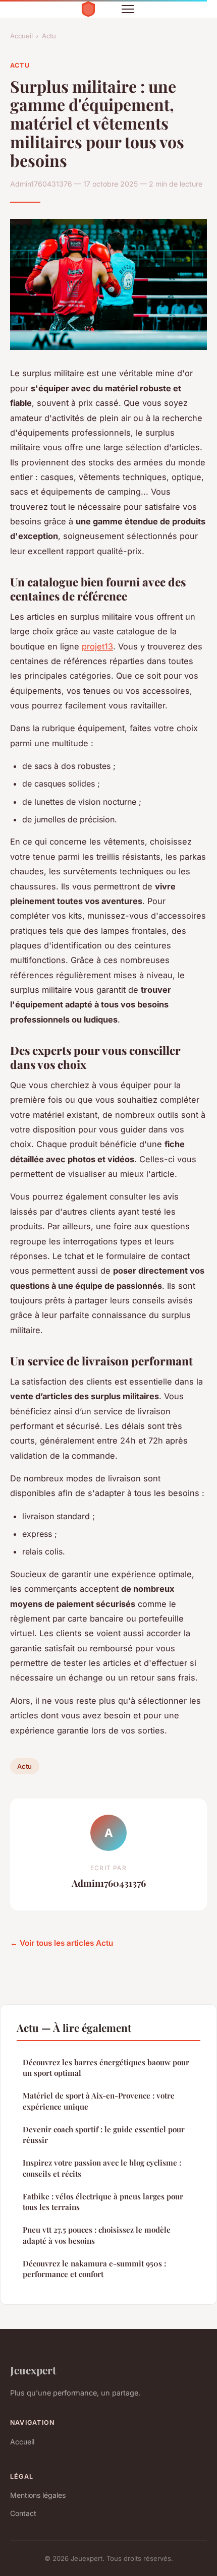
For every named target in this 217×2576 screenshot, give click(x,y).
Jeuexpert (33, 2370)
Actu (49, 36)
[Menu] (128, 9)
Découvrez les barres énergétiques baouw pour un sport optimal (106, 2068)
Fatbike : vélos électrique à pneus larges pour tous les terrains (103, 2202)
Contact (23, 2513)
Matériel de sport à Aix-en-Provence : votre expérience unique (99, 2101)
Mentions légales (38, 2495)
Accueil (21, 36)
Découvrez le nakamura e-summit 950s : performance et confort (94, 2269)
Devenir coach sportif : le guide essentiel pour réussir (104, 2135)
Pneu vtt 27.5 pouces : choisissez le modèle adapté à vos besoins (97, 2235)
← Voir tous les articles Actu (62, 1943)
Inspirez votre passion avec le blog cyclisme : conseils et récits (102, 2168)
